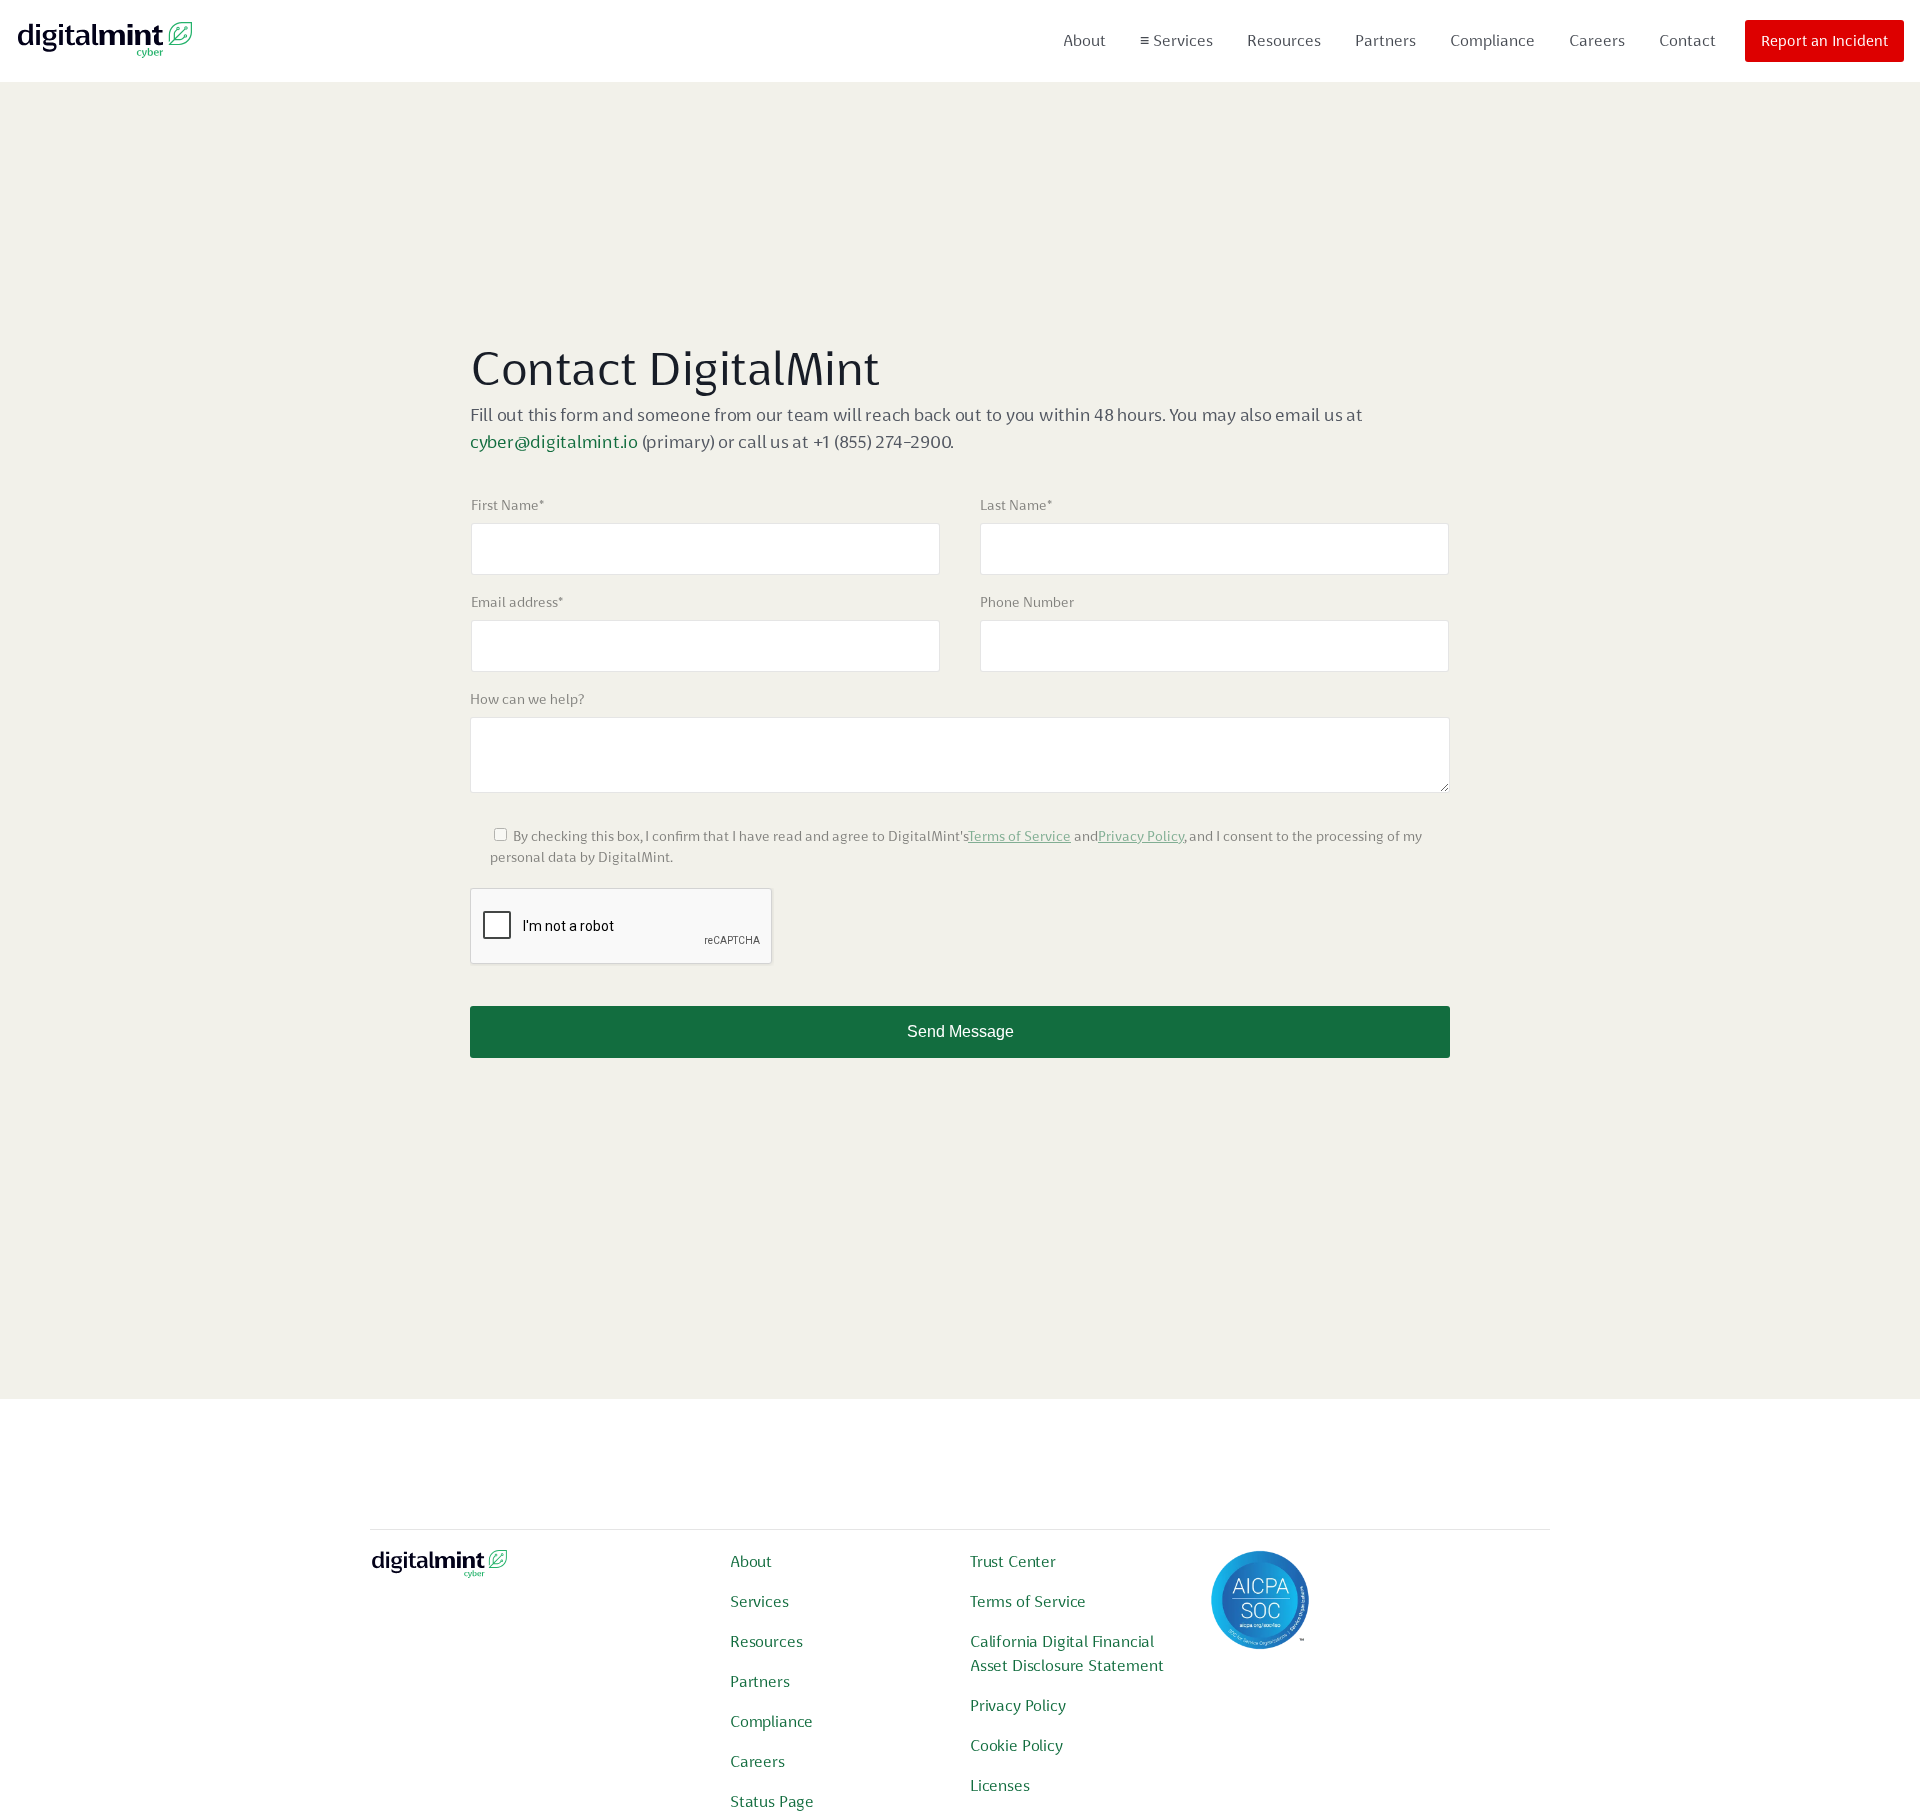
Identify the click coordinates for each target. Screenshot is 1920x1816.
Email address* (517, 602)
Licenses (1000, 1785)
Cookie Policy (1016, 1745)
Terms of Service (1019, 836)
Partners (1385, 40)
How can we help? (527, 699)
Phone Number (1027, 602)
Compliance (1492, 40)
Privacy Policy (1141, 836)
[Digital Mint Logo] (439, 1571)
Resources (1284, 40)
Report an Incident (1824, 41)
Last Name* (1016, 505)
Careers (1597, 40)
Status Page (772, 1801)
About (1084, 40)
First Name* (507, 505)
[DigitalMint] (105, 41)
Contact (1687, 40)
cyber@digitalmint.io (554, 441)
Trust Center (1013, 1561)
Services (1176, 40)
